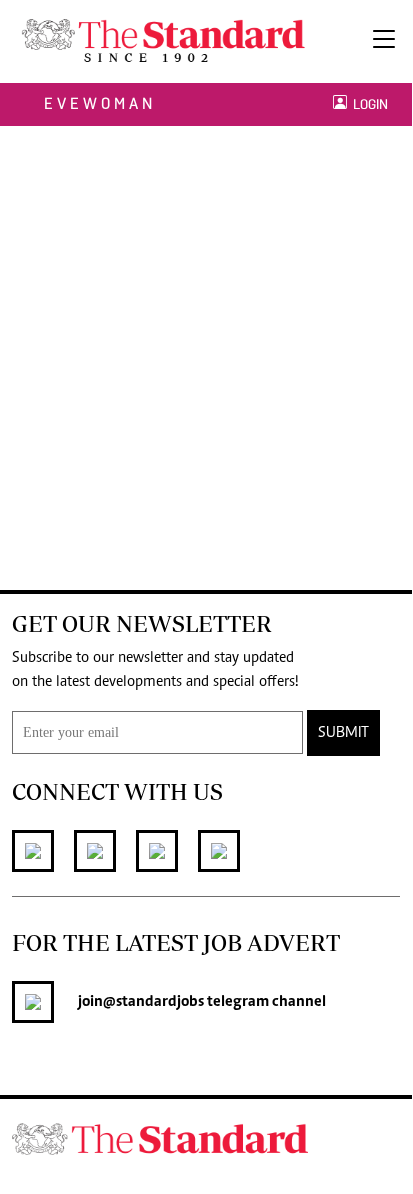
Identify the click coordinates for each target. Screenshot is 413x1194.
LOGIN (367, 104)
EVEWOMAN (100, 103)
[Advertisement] (206, 342)
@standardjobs (153, 1002)
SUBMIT (343, 733)
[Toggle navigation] (384, 41)
